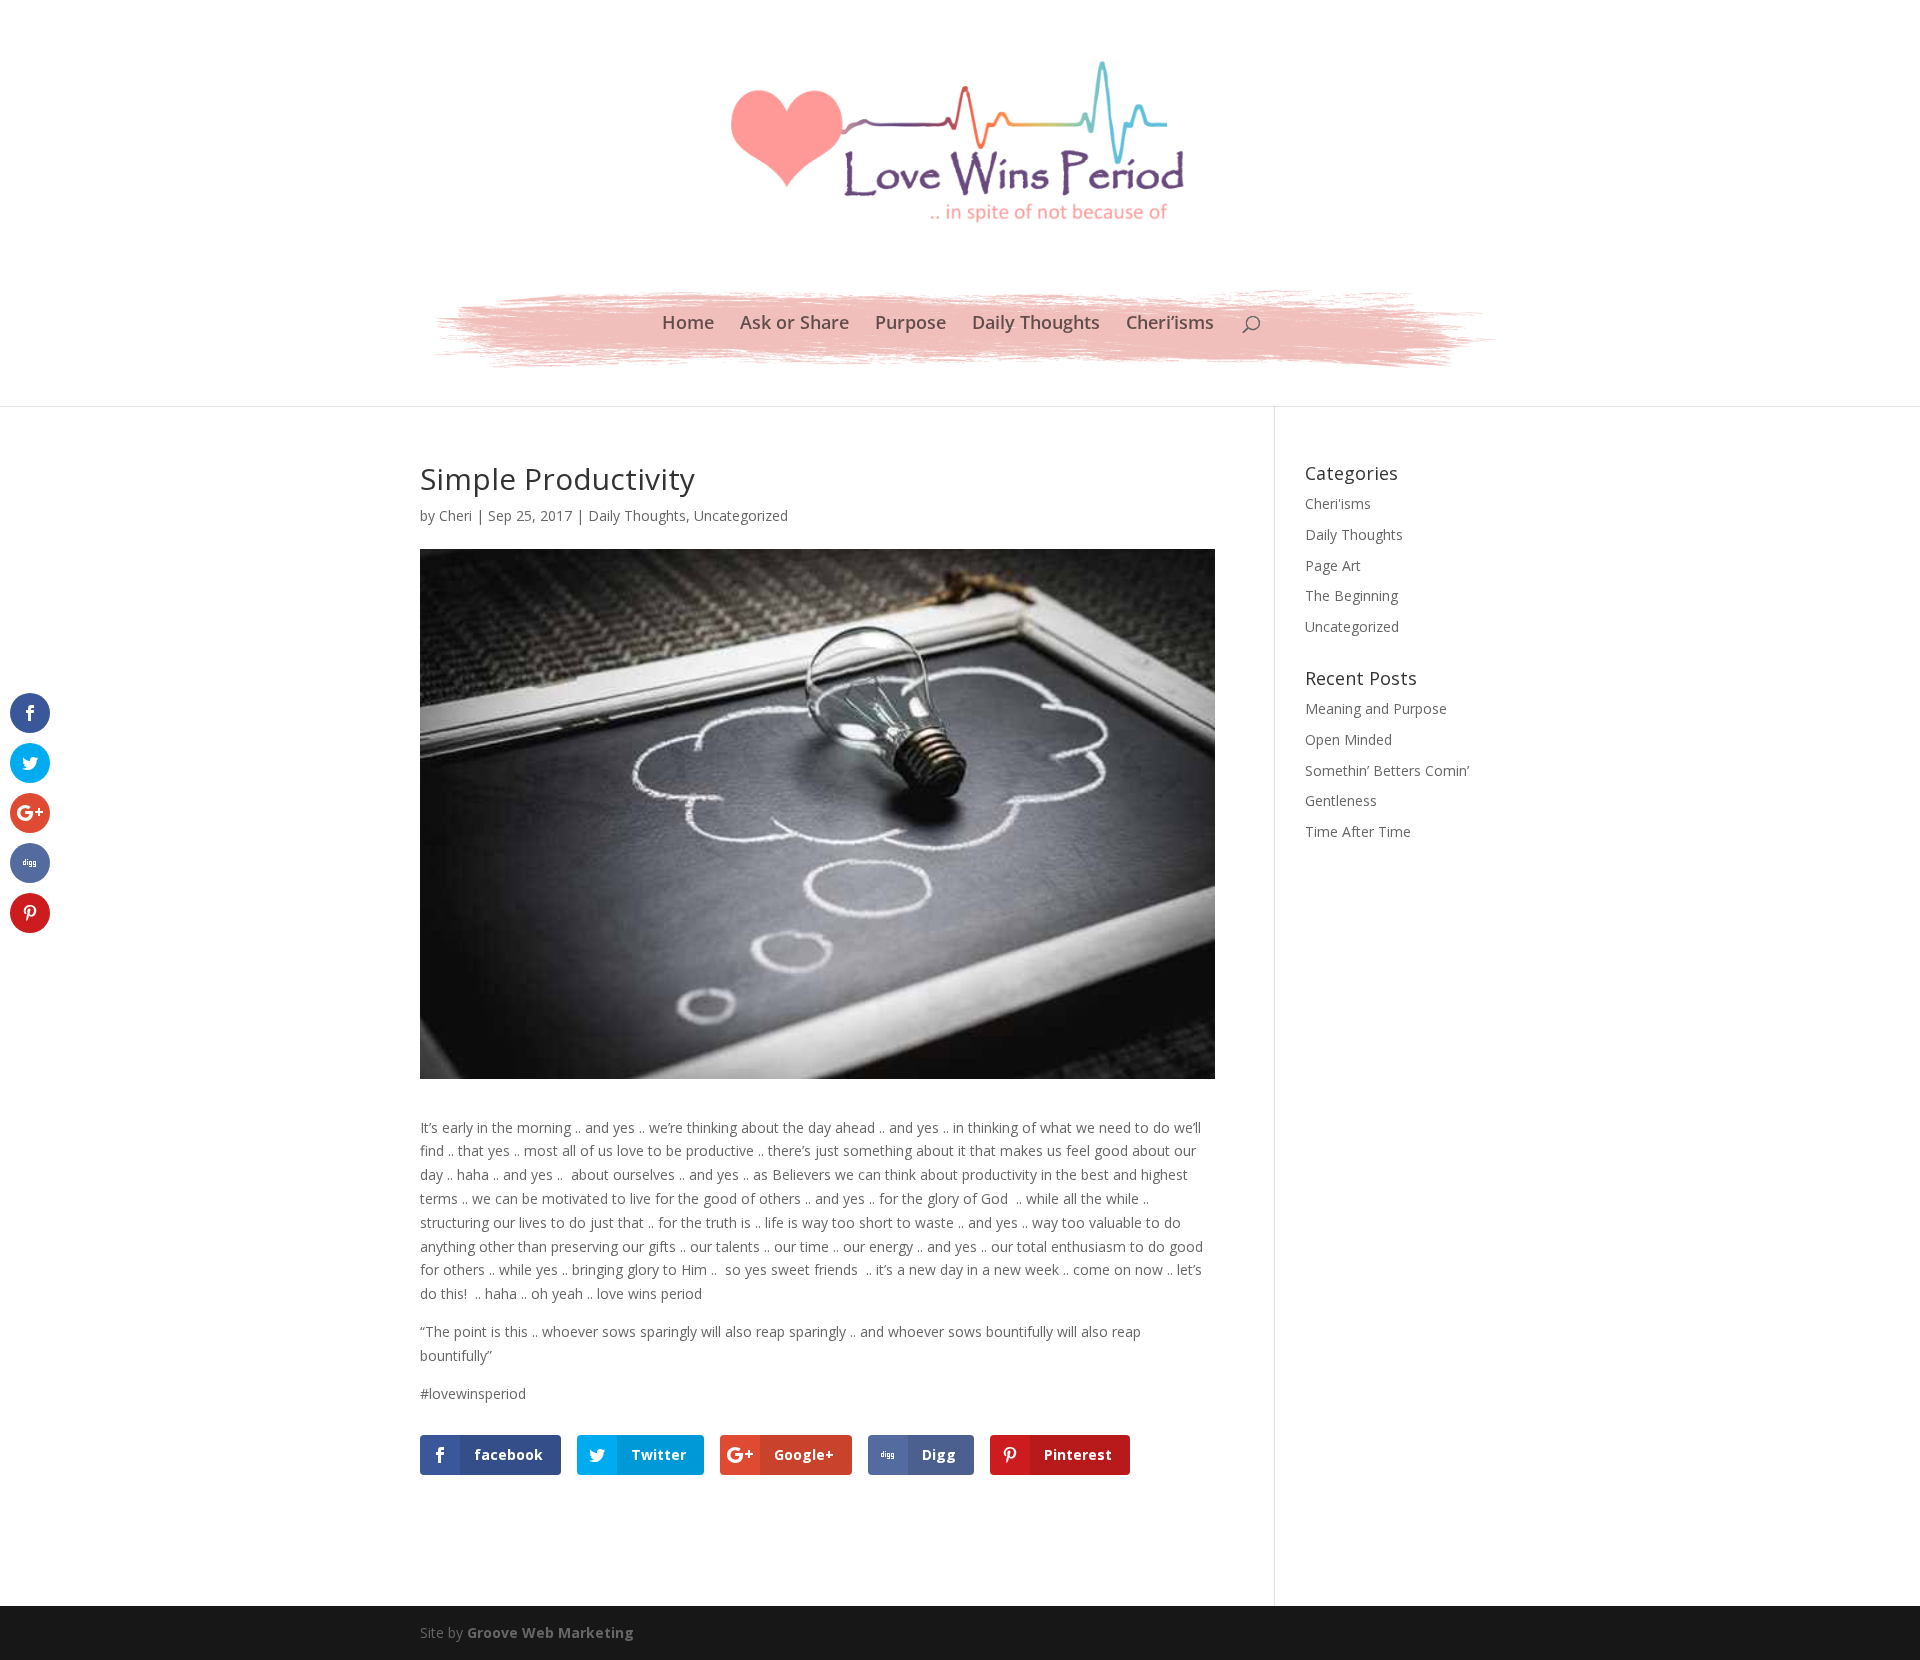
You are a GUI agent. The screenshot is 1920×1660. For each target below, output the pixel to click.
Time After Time (1358, 831)
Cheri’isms (1170, 324)
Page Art (1333, 565)
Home (688, 324)
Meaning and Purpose (1376, 708)
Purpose (910, 324)
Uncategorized (741, 515)
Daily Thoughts (1036, 324)
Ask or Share (794, 324)
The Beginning (1351, 595)
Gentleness (1341, 800)
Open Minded (1348, 739)
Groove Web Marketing (550, 1632)
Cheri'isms (1338, 503)
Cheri (455, 515)
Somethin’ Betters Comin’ (1387, 770)
